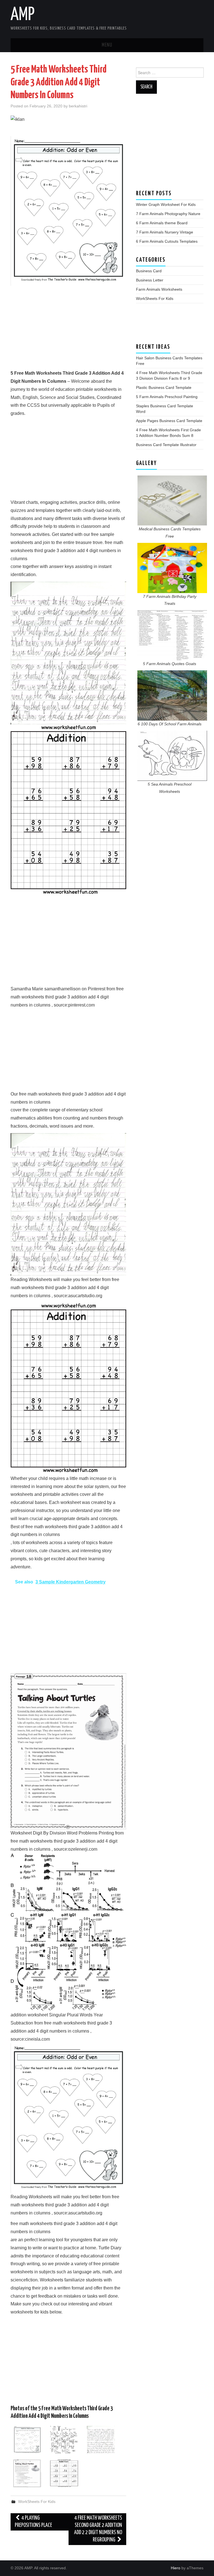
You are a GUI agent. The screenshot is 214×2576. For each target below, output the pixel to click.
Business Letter (150, 280)
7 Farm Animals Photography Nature (168, 214)
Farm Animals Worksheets (159, 289)
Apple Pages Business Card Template (169, 421)
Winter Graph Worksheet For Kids (166, 204)
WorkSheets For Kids (37, 2502)
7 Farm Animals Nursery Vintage (165, 232)
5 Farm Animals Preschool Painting (167, 397)
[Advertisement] (68, 330)
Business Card (149, 271)
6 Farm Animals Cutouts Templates (167, 241)
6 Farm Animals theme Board (162, 223)
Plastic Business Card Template (164, 387)
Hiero (176, 2568)
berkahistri (78, 106)
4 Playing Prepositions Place (33, 2522)
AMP (23, 15)
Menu (107, 45)
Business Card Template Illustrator (166, 445)
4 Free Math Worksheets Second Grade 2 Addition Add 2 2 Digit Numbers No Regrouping (98, 2529)
